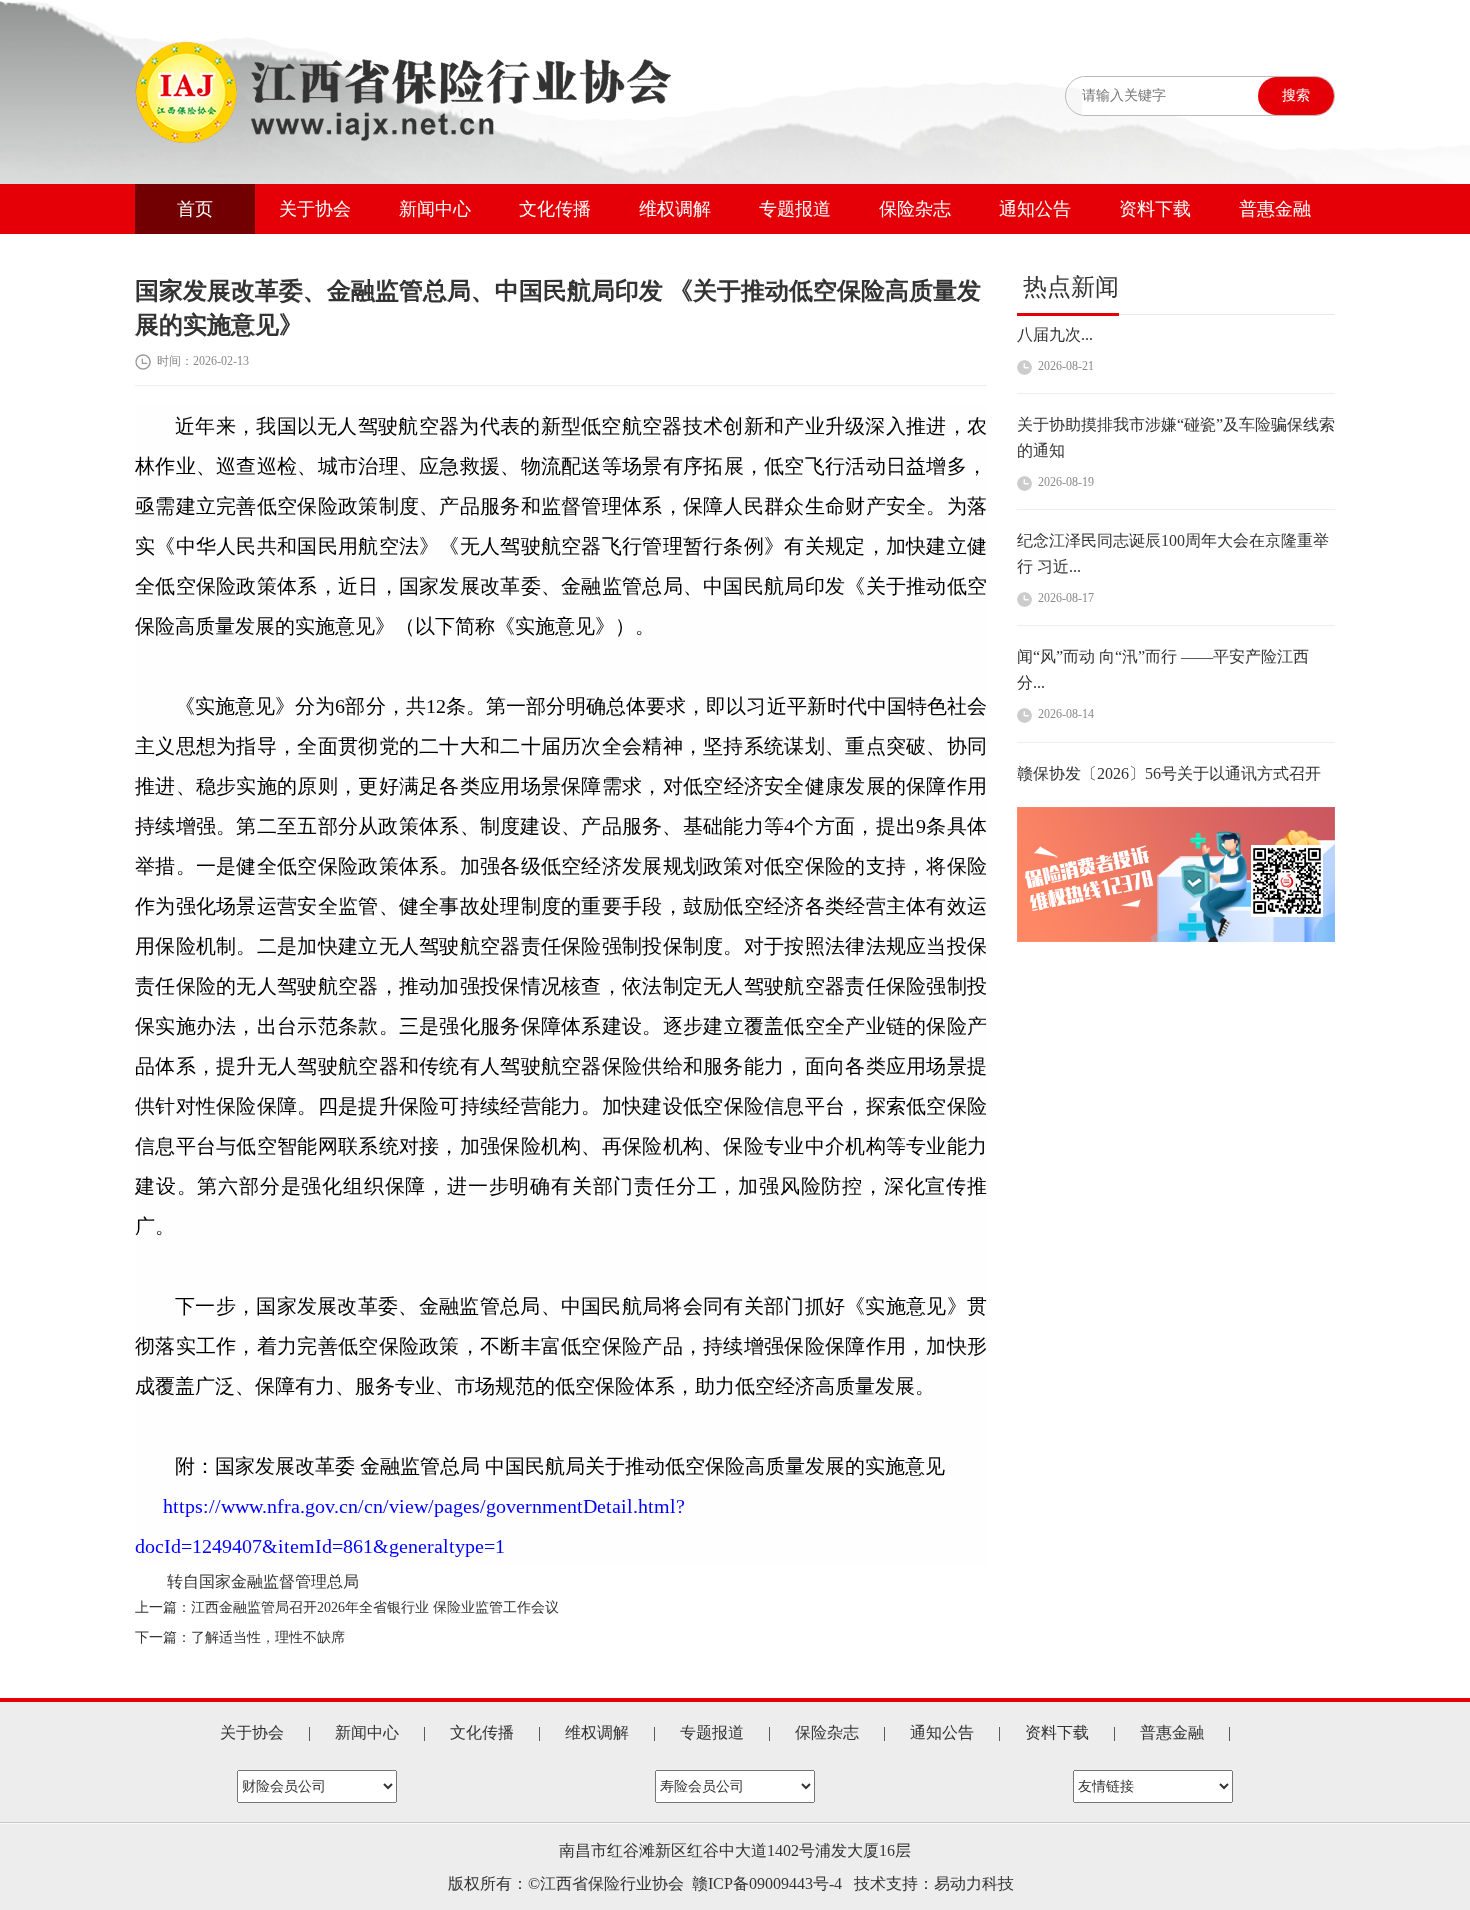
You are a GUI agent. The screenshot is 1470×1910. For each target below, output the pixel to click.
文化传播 (555, 209)
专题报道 (795, 209)
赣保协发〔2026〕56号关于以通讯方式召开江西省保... (1169, 751)
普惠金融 (1275, 209)
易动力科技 (974, 1883)
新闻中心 (435, 209)
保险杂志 (915, 209)
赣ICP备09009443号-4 (767, 1883)
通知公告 (1035, 209)
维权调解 (675, 209)
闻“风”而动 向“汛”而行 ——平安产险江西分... (1163, 634)
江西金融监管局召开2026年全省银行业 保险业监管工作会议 (375, 1607)
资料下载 (1155, 209)
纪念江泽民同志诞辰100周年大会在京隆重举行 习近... (1173, 518)
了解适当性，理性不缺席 (268, 1637)
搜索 (1296, 95)
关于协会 (315, 209)
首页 (195, 209)
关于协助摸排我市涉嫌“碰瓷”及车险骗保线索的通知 (1176, 402)
